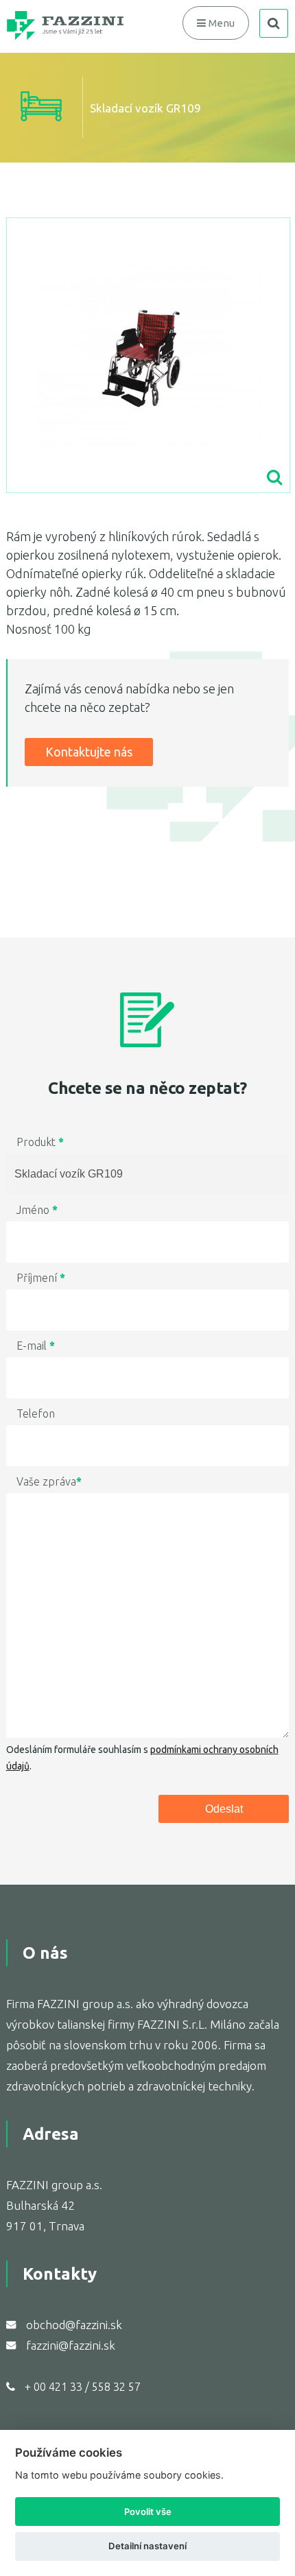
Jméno (37, 1210)
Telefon (36, 1414)
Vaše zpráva (49, 1481)
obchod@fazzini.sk (74, 2325)
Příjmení (41, 1278)
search (274, 23)
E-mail (36, 1346)
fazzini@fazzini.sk (71, 2345)
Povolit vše (148, 2512)
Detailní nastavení (147, 2546)
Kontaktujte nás (89, 752)
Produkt (40, 1142)
